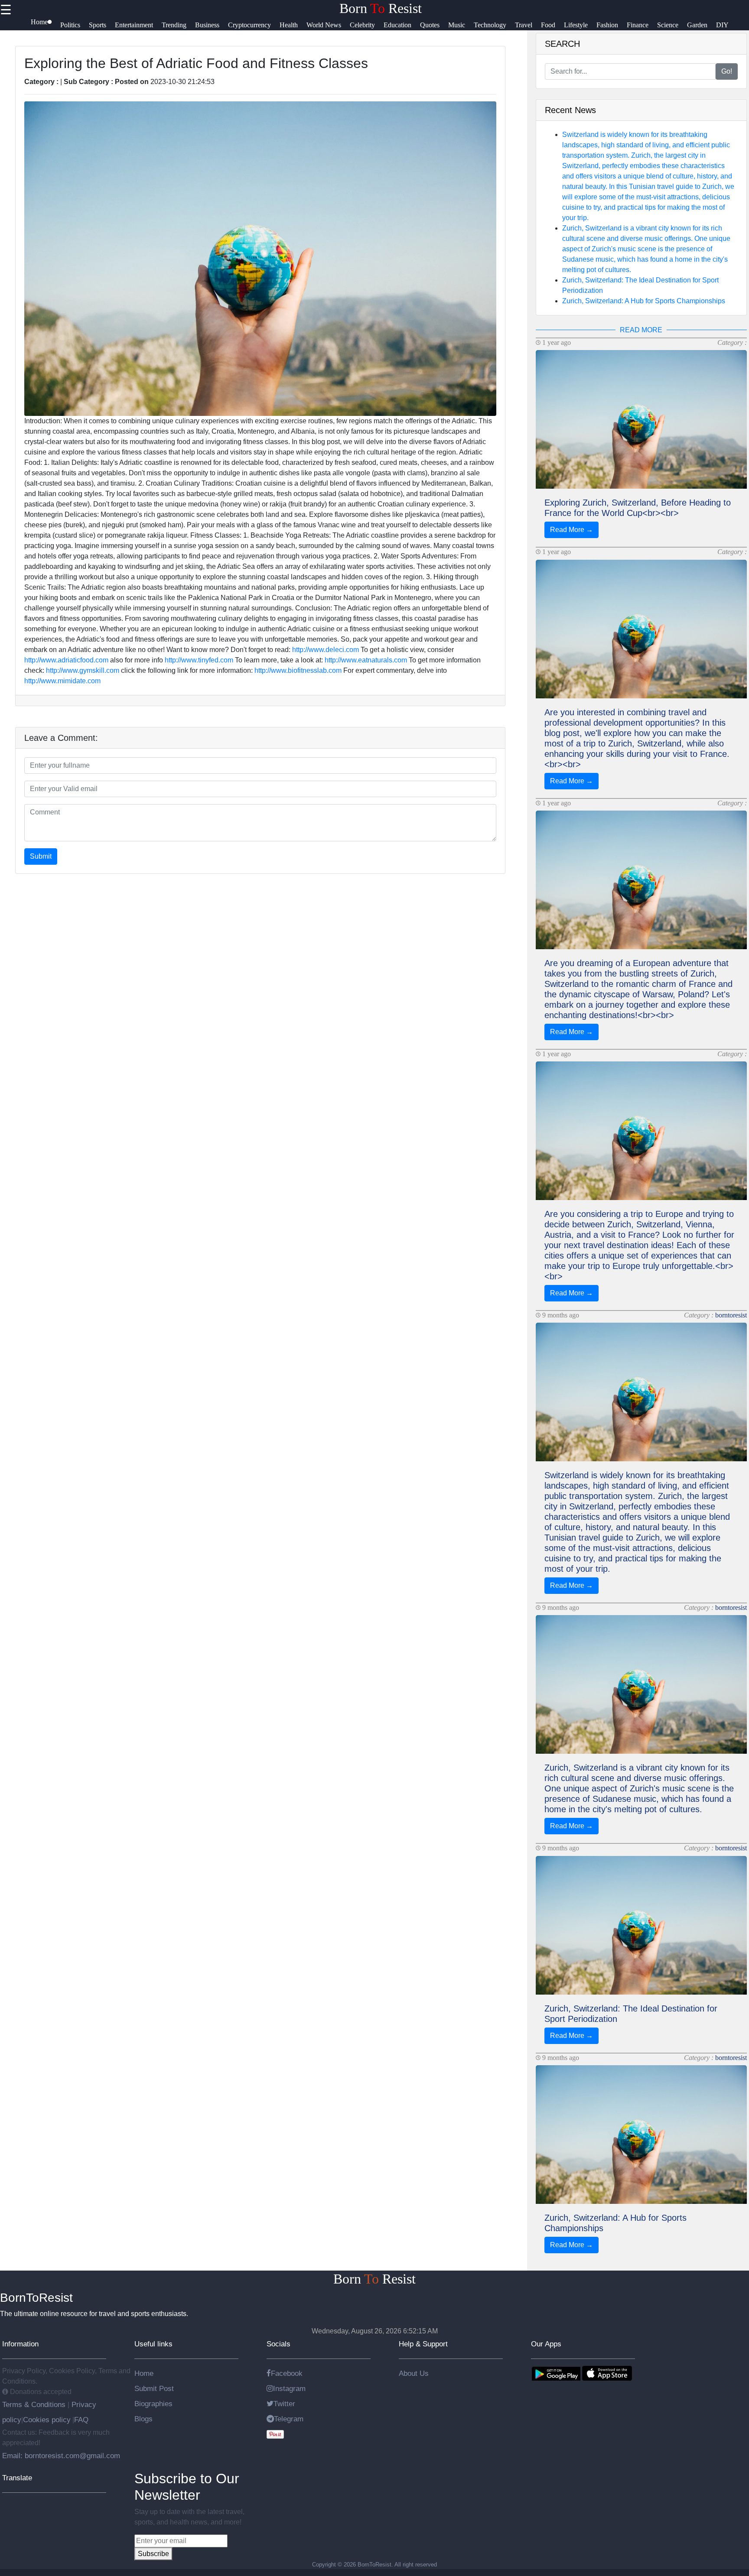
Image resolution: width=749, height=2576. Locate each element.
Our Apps (546, 2344)
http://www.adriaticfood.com (66, 660)
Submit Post (154, 2388)
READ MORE (641, 330)
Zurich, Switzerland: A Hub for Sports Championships (644, 301)
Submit (41, 856)
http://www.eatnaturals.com (366, 660)
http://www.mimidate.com (62, 681)
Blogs (143, 2419)
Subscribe (153, 2554)
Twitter (284, 2404)
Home (144, 2373)
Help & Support (423, 2344)
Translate (17, 2478)
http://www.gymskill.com (83, 670)
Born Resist (381, 8)
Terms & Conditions (35, 2404)
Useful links (153, 2344)
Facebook (287, 2373)
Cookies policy (47, 2420)
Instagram (289, 2388)
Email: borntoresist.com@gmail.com (61, 2456)
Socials (278, 2344)
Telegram (289, 2419)
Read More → (572, 530)
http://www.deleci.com (326, 650)
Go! (727, 71)
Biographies (153, 2404)
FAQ (81, 2420)
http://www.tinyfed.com (199, 660)
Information (20, 2344)
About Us (414, 2373)
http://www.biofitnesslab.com (298, 670)
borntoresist (731, 1315)
